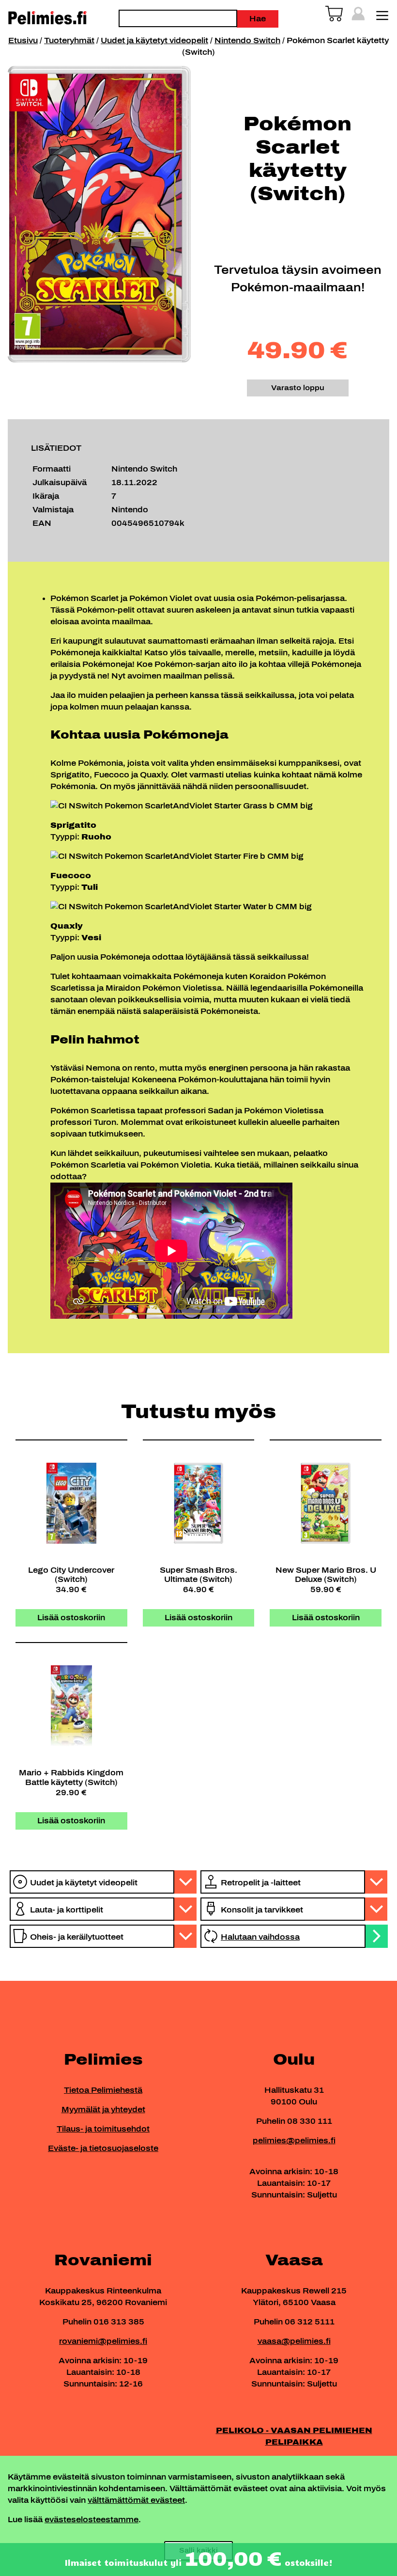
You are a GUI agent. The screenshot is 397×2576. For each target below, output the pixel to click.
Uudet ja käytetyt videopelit (154, 40)
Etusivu (23, 40)
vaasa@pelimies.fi (294, 2341)
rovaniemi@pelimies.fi (103, 2341)
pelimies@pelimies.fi (294, 2141)
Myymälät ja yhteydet (103, 2110)
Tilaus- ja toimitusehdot (103, 2129)
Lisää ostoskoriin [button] (71, 1618)
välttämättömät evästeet (136, 2500)
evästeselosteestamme (92, 2520)
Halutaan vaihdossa (260, 1937)
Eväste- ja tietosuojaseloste (103, 2148)
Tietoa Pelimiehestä (103, 2090)
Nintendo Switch (247, 40)
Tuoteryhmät (69, 40)
